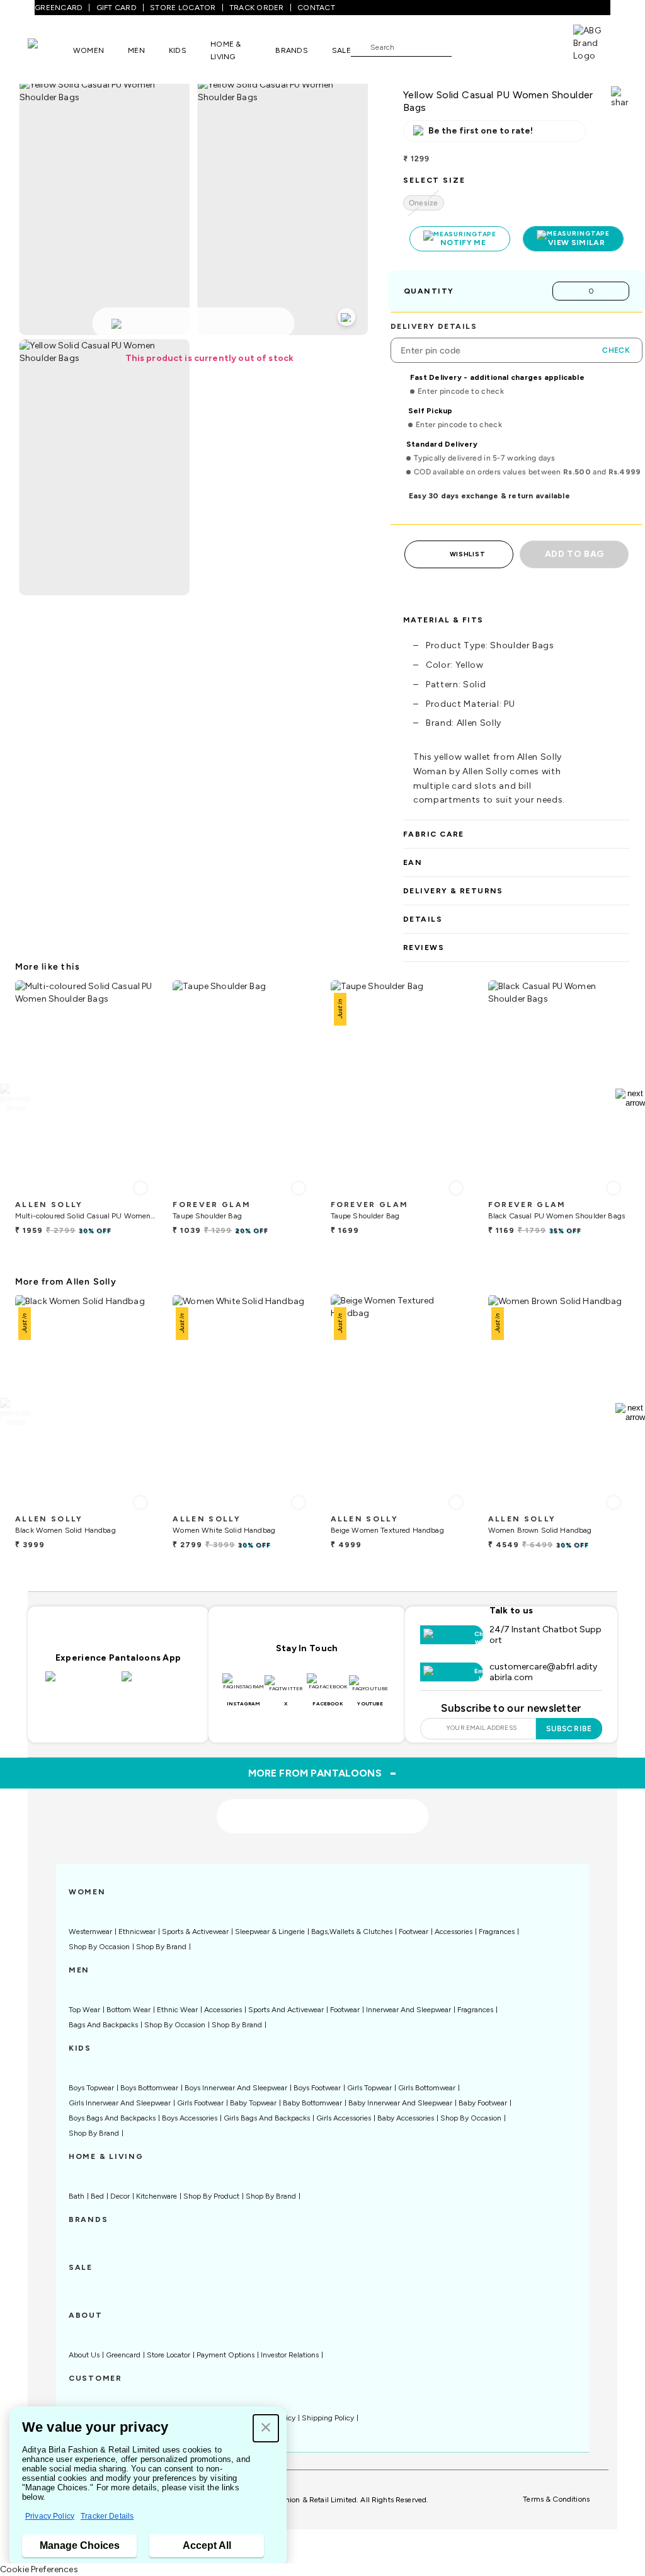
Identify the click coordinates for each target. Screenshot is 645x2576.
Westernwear (90, 1932)
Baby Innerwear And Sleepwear (400, 2103)
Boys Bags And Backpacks (112, 2118)
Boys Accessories (190, 2118)
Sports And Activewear (286, 2010)
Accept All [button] (207, 2545)
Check (616, 350)
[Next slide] (630, 1098)
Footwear (414, 1932)
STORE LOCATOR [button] (183, 8)
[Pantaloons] (50, 50)
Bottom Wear (128, 2010)
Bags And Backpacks (103, 2025)
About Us (84, 2355)
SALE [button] (341, 50)
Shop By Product (211, 2196)
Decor (120, 2196)
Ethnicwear (137, 1932)
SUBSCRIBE (569, 1729)
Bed (97, 2196)
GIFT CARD (117, 8)
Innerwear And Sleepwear (408, 2010)
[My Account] (503, 47)
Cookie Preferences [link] (39, 2569)
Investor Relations (290, 2355)
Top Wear (84, 2010)
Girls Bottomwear (427, 2088)
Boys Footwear (317, 2088)
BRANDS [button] (292, 50)
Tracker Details (107, 2516)
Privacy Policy (50, 2516)
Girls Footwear (200, 2103)
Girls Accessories (344, 2118)
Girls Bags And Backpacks (267, 2118)
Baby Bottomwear (312, 2103)
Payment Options (225, 2355)
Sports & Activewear (195, 1932)
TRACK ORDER (257, 8)
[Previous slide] (15, 1098)
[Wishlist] (467, 47)
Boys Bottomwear (149, 2088)
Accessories (454, 1932)
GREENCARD (59, 8)
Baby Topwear (253, 2103)
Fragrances (497, 1932)
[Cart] (537, 46)
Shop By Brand (161, 1947)
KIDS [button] (178, 50)
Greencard (123, 2355)
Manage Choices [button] (80, 2545)
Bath (77, 2196)
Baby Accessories (406, 2118)
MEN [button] (136, 50)
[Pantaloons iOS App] (80, 1684)
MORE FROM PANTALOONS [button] (323, 1773)
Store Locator (168, 2355)
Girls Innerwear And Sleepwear (120, 2103)
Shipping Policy (328, 2418)
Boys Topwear (91, 2088)
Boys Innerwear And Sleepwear (236, 2088)
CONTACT (316, 8)
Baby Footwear (483, 2103)
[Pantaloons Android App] (157, 1684)
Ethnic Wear (177, 2010)
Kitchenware (157, 2196)
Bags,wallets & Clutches (352, 1932)
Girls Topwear (369, 2088)
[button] (266, 2428)
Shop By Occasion (99, 1947)
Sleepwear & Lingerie (270, 1932)
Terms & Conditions (556, 2499)
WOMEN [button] (88, 50)
